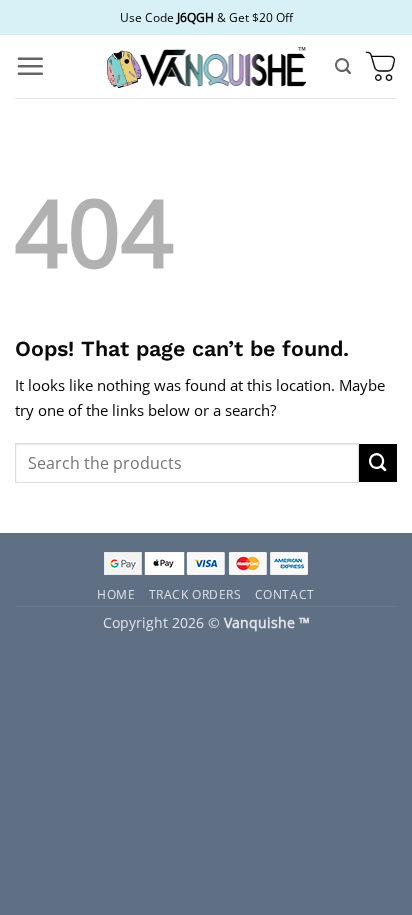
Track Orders (195, 594)
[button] (30, 66)
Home (116, 594)
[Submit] (378, 463)
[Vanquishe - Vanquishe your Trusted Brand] (206, 66)
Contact (285, 594)
